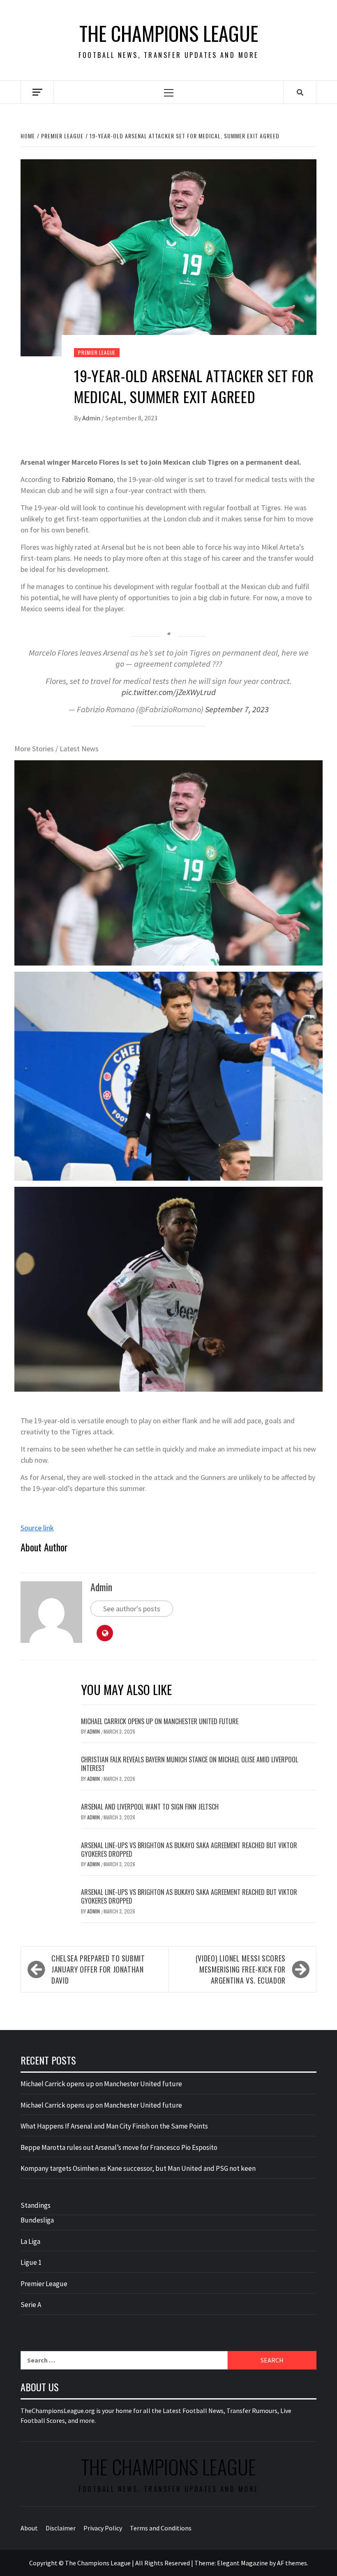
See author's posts (132, 1609)
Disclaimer (61, 2528)
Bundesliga (37, 2220)
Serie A (31, 2305)
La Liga (30, 2241)
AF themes (292, 2563)
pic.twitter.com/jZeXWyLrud (169, 692)
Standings (36, 2205)
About (29, 2528)
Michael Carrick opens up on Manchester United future (160, 1721)
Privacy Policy (103, 2528)
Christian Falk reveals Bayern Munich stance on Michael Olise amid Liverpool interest (189, 1764)
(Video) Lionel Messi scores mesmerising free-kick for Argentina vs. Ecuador (241, 1969)
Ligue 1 (31, 2262)
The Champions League (169, 33)
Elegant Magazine (242, 2563)
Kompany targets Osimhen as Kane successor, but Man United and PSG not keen (138, 2168)
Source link (37, 1528)
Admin (92, 418)
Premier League (97, 352)
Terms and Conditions (161, 2528)
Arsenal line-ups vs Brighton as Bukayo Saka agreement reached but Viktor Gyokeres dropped (189, 1850)
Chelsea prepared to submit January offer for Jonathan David (98, 1969)
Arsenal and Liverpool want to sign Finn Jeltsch (150, 1807)
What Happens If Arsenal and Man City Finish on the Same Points (114, 2126)
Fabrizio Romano (88, 479)
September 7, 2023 (237, 709)
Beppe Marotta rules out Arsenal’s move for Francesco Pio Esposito (119, 2147)
